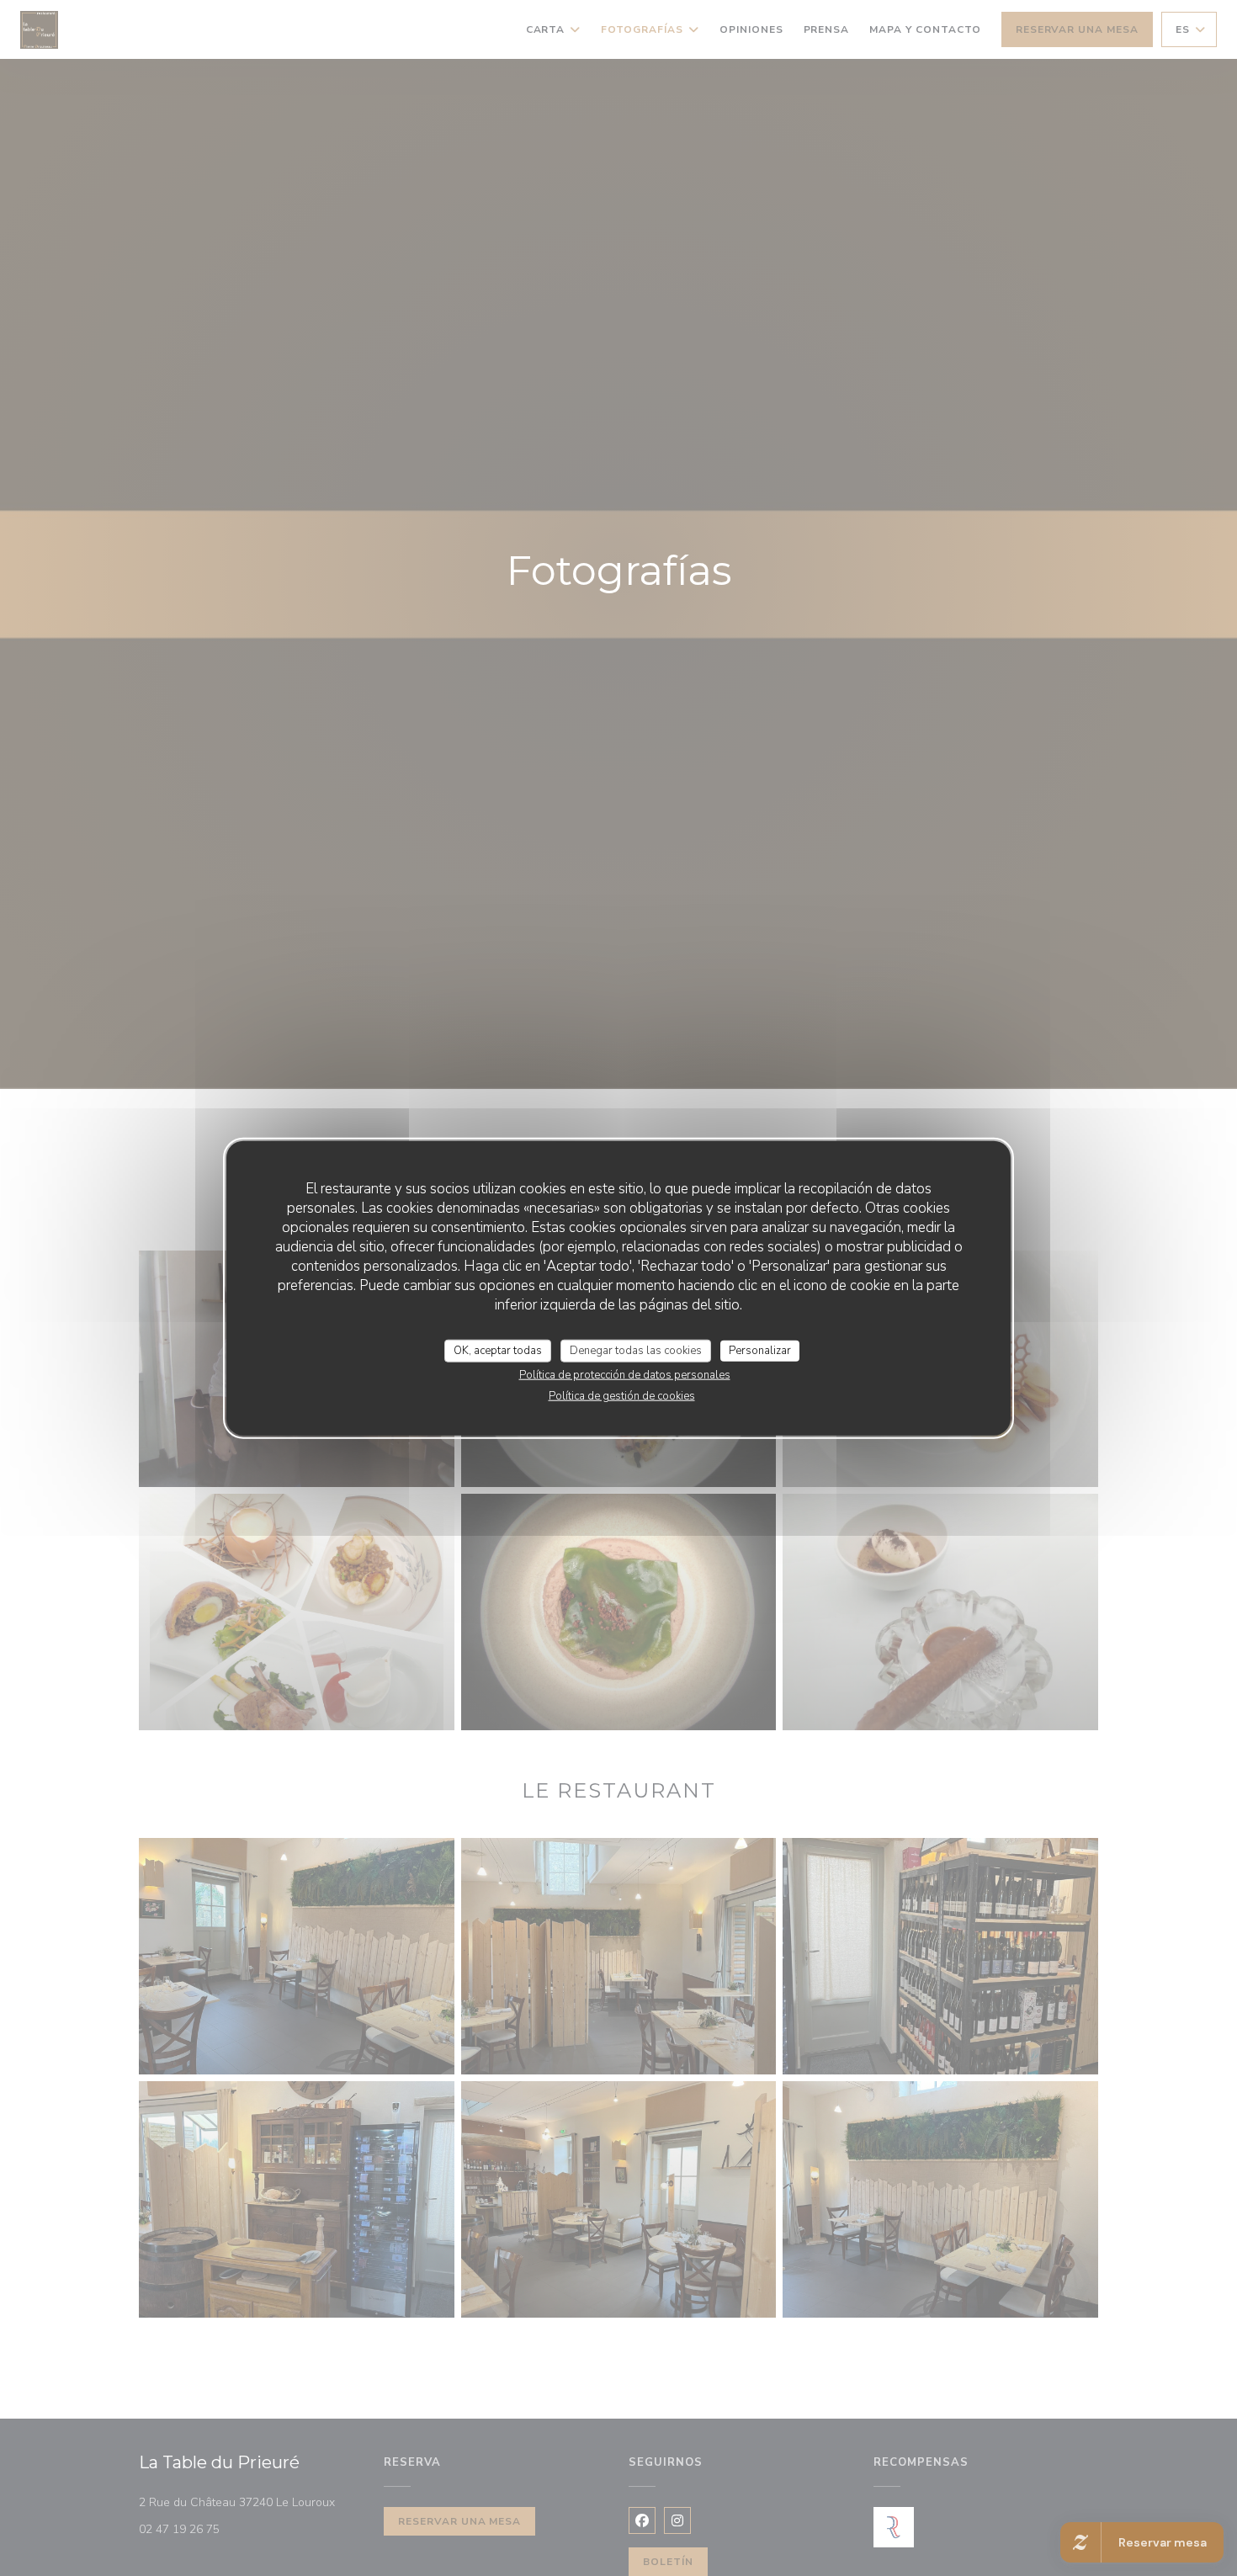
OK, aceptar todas (498, 1350)
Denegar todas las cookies (636, 1350)
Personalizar (760, 1350)
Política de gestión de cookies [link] (622, 1396)
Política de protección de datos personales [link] (625, 1375)
